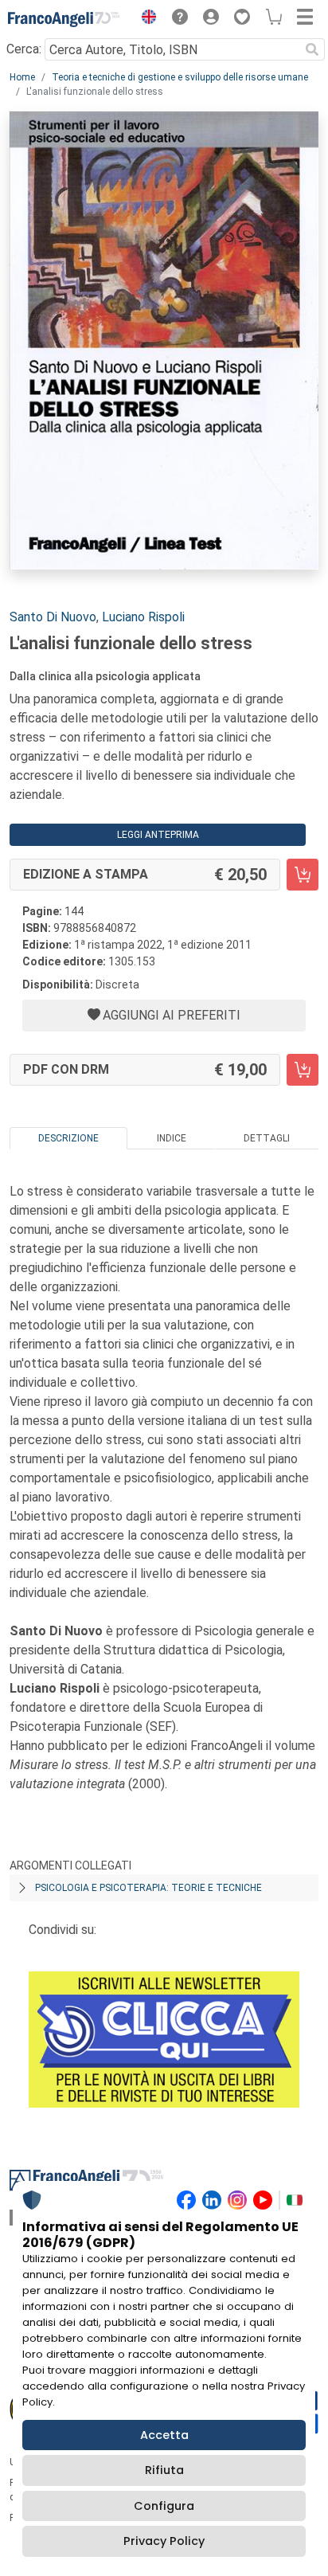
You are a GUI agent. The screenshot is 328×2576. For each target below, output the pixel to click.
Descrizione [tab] (68, 1138)
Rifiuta (164, 2470)
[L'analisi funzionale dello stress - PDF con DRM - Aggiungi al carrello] (303, 1070)
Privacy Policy (164, 2541)
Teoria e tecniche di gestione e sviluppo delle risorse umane (180, 77)
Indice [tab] (172, 1138)
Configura (164, 2506)
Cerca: (24, 49)
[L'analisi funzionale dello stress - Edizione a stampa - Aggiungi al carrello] (303, 875)
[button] (145, 19)
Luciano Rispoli (143, 617)
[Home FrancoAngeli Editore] (64, 19)
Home (22, 77)
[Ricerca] (312, 49)
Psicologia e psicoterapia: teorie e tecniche (148, 1888)
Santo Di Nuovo (53, 617)
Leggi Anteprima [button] (158, 835)
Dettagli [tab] (267, 1138)
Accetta (164, 2435)
